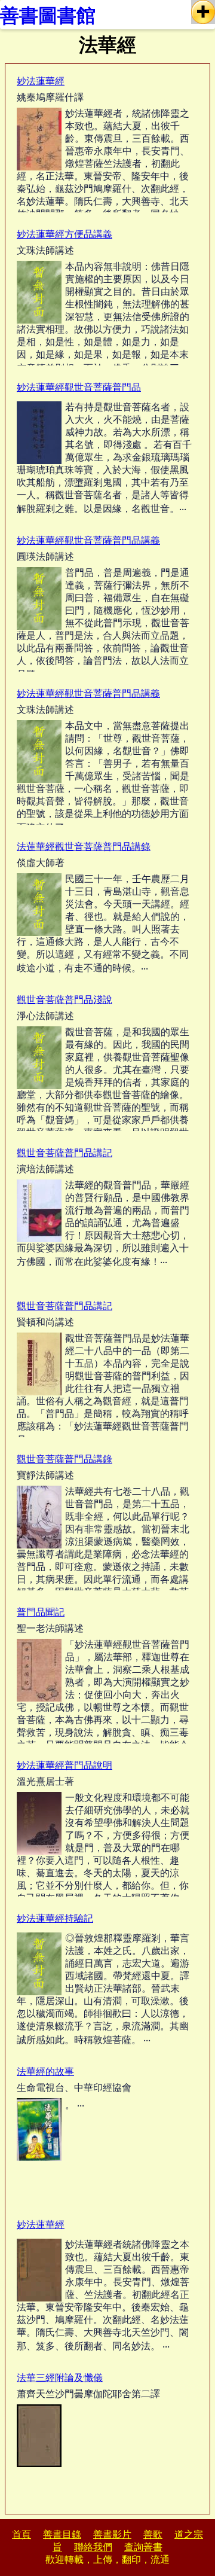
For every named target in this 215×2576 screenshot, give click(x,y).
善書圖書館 (48, 16)
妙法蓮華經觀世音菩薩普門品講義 (88, 540)
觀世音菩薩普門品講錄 (64, 1459)
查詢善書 (143, 2547)
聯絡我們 (93, 2547)
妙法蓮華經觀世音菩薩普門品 (79, 387)
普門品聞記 (41, 1612)
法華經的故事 (45, 2072)
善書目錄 (62, 2534)
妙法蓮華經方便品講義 (64, 234)
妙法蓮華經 (41, 81)
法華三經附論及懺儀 (60, 2378)
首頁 (21, 2534)
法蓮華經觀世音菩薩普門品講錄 (84, 847)
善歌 (153, 2534)
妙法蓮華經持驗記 (55, 1918)
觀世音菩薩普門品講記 (64, 1153)
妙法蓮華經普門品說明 (64, 1765)
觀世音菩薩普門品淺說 (64, 1000)
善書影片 (112, 2534)
